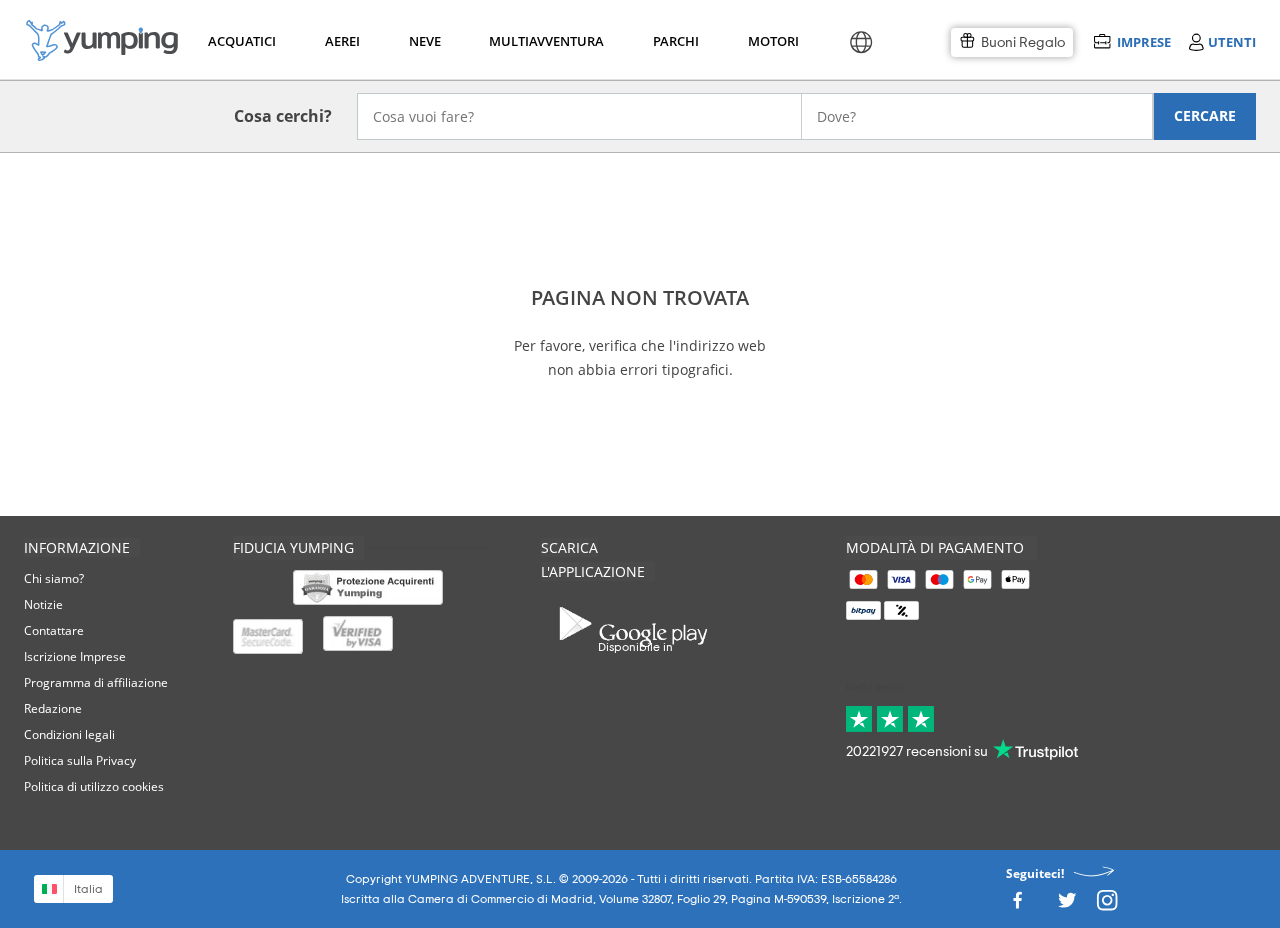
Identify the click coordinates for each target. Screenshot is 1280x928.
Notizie (43, 604)
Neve (425, 41)
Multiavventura (542, 41)
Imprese (1143, 41)
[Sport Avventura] (102, 40)
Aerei (342, 41)
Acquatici (240, 41)
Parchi (675, 41)
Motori (772, 41)
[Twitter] (1067, 905)
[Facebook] (1017, 905)
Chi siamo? (54, 578)
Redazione (53, 708)
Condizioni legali (69, 734)
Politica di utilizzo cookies (94, 786)
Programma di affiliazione (96, 682)
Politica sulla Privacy (80, 760)
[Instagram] (1107, 905)
